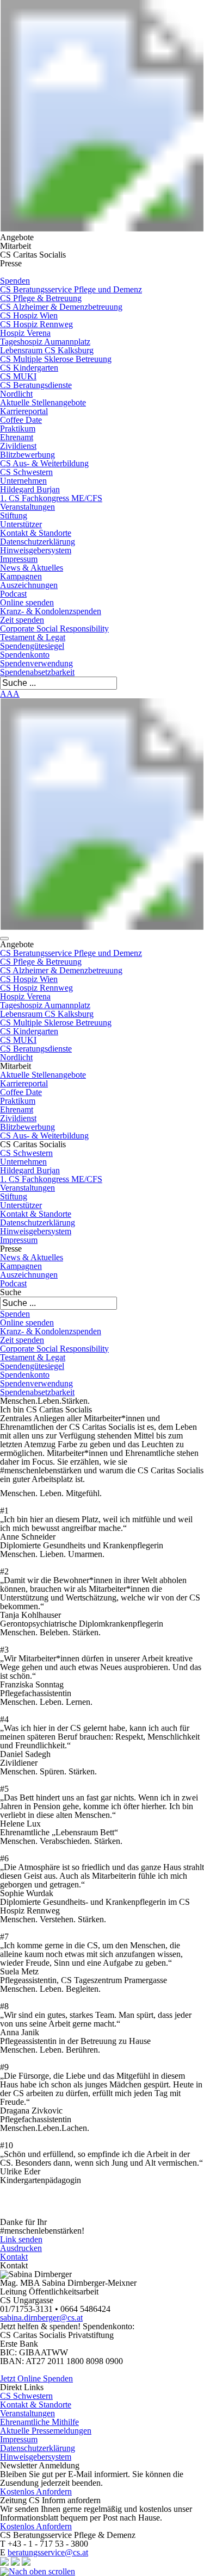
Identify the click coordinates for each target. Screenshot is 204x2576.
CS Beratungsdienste (36, 385)
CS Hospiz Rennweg (36, 324)
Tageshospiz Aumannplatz (45, 342)
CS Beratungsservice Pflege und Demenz (71, 289)
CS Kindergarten (29, 368)
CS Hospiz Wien (29, 315)
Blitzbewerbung (27, 455)
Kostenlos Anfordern (36, 2491)
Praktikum (18, 429)
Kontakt (14, 2257)
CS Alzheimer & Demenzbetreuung (61, 307)
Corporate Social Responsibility (54, 629)
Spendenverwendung (36, 663)
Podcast (13, 594)
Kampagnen (21, 576)
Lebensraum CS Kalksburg (47, 350)
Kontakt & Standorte (36, 533)
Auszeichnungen (29, 585)
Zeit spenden (22, 620)
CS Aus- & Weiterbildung (44, 463)
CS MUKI (18, 376)
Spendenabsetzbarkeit (37, 672)
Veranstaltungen (27, 507)
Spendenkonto (25, 655)
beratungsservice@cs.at (48, 2552)
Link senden (21, 2239)
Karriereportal (24, 411)
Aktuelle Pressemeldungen (46, 2431)
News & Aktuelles (32, 568)
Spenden (15, 281)
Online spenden (27, 602)
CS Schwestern (26, 472)
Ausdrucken (21, 2248)
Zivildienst (18, 446)
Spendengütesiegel (32, 646)
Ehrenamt (17, 437)
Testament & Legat (33, 637)
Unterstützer (21, 524)
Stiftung (14, 515)
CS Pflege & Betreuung (41, 298)
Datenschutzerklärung (38, 542)
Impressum (19, 559)
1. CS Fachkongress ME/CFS (51, 498)
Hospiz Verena (25, 333)
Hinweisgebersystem (36, 550)
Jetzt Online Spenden (36, 2378)
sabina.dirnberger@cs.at (41, 2318)
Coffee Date (21, 420)
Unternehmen (23, 481)
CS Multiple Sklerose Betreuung (56, 359)
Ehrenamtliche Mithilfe (39, 2422)
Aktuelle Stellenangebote (43, 402)
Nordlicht (16, 394)
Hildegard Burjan (30, 489)
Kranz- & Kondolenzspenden (51, 611)
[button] (4, 939)
